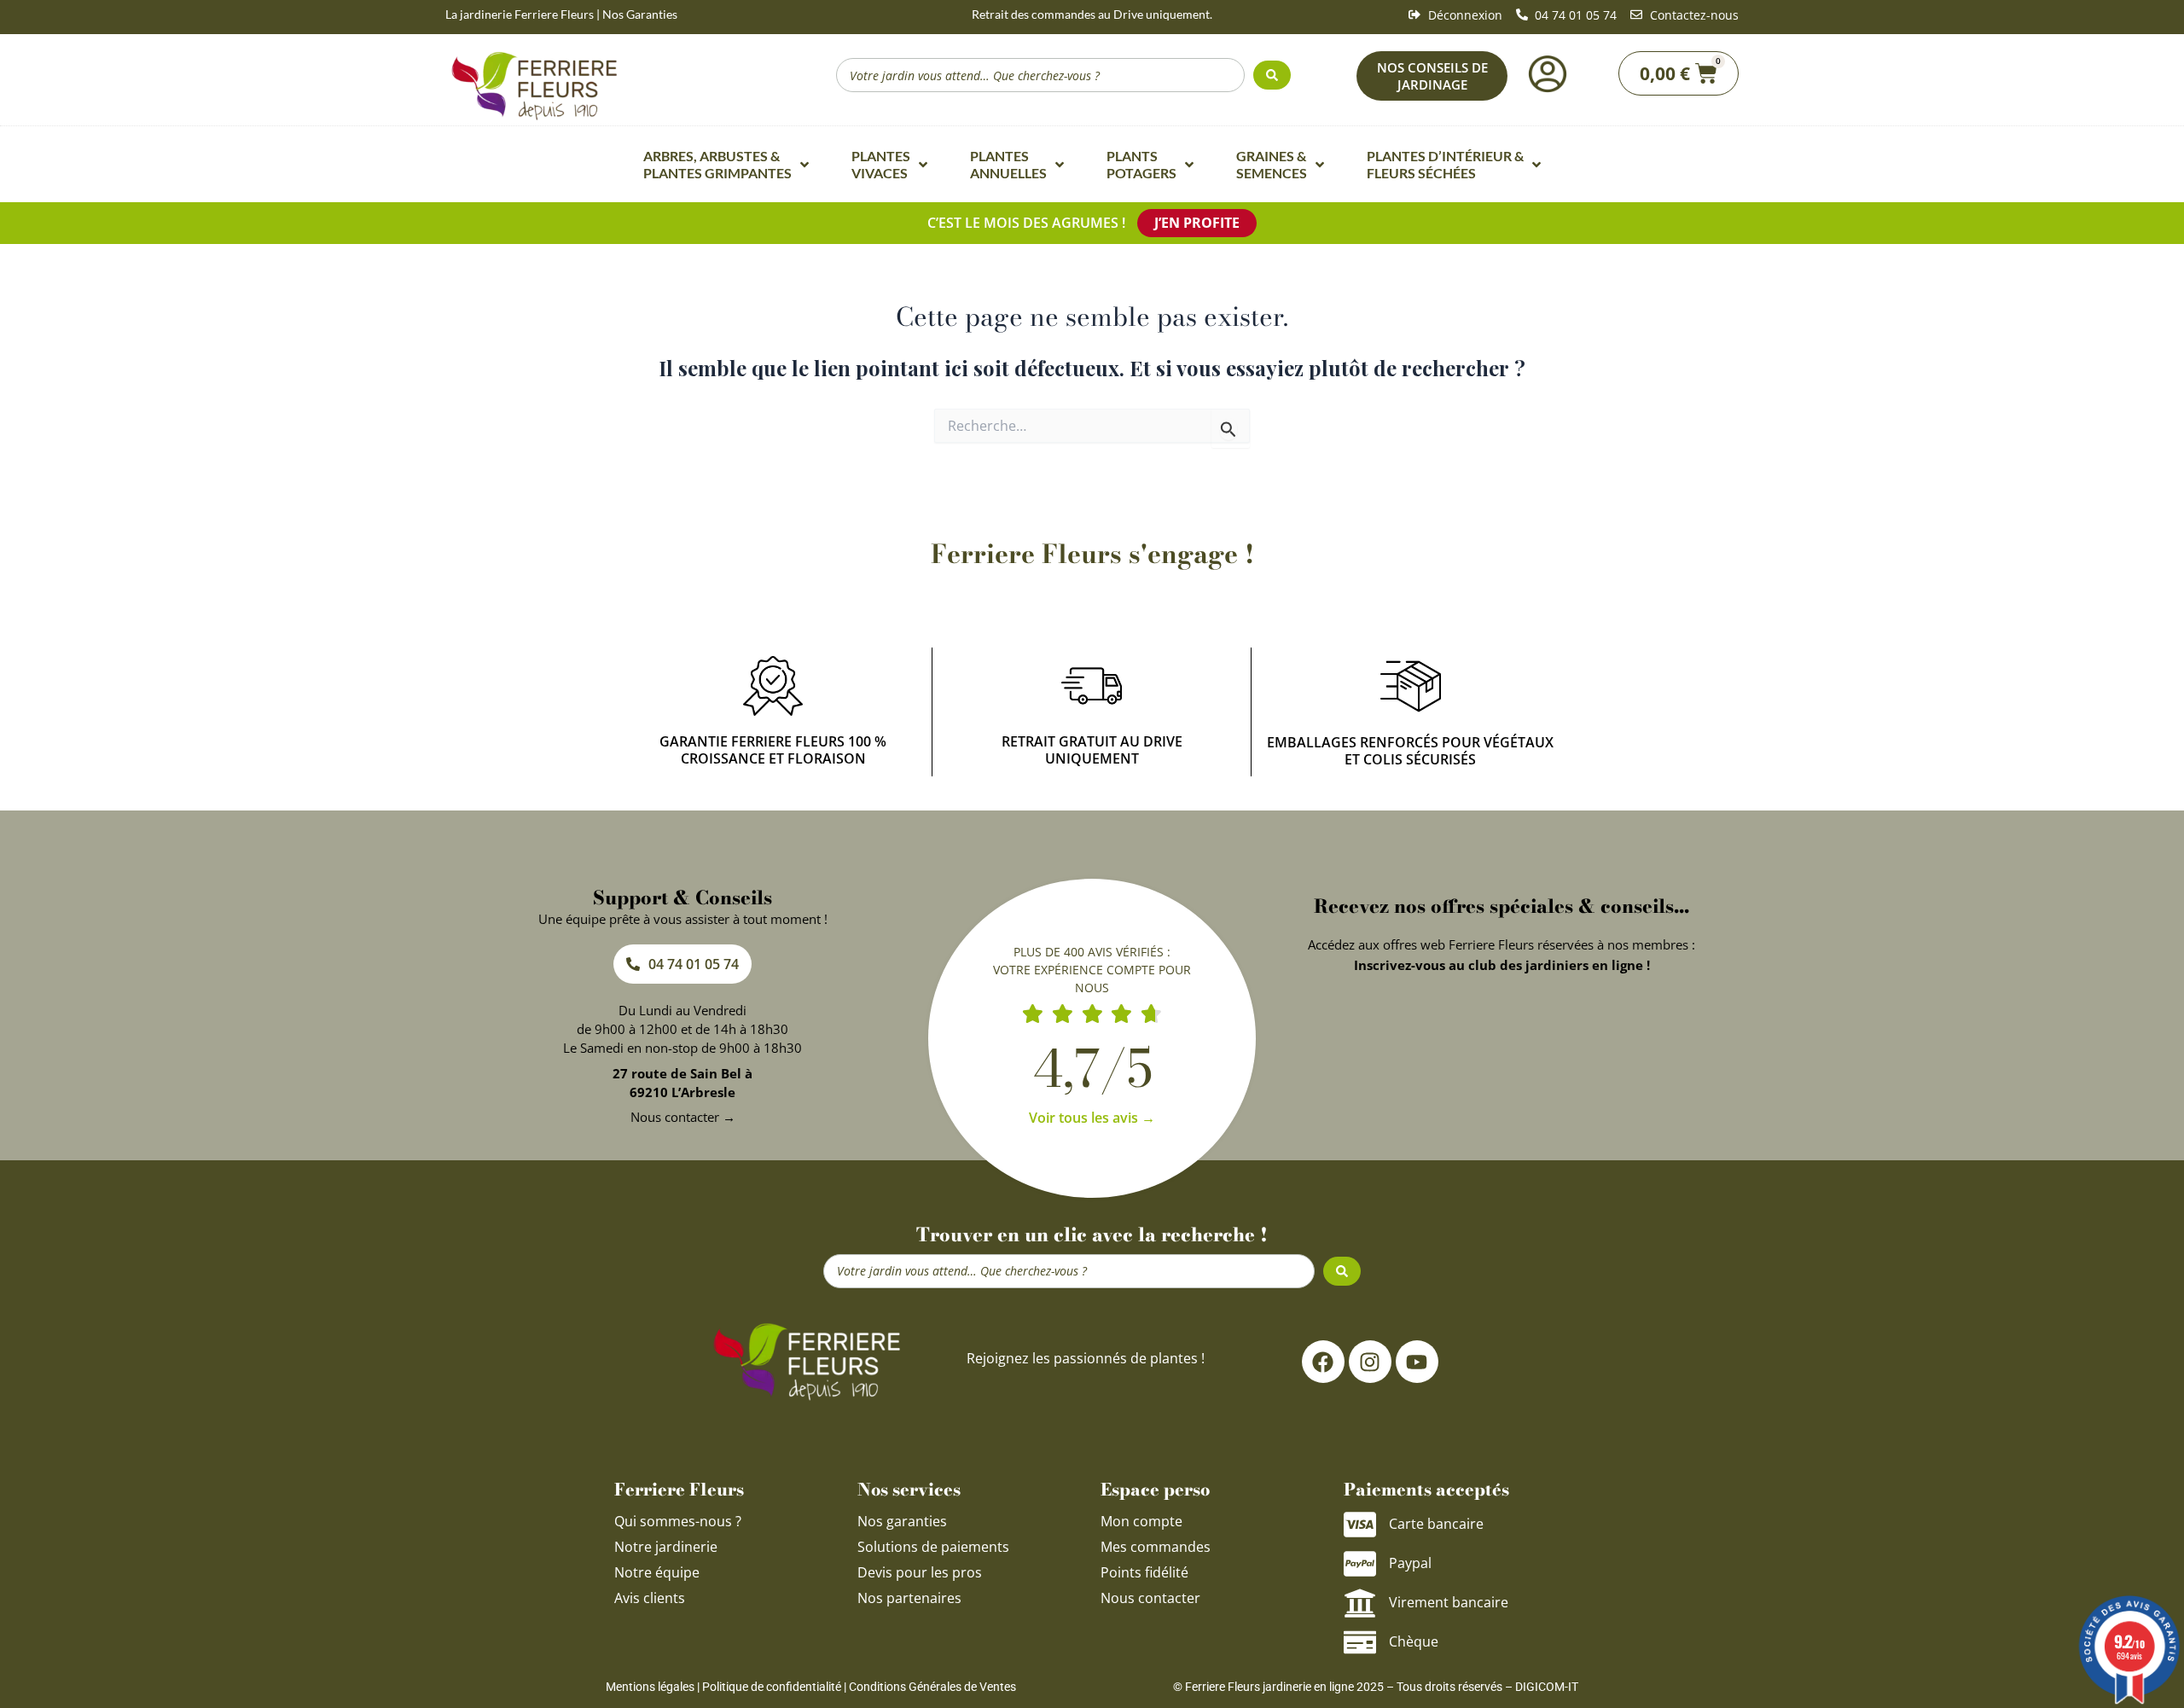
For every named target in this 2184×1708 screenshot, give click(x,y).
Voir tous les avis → (1092, 1118)
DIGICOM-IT (1547, 1687)
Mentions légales (650, 1687)
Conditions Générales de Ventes (932, 1687)
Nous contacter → (683, 1117)
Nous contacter (1150, 1598)
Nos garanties (902, 1521)
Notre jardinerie (666, 1547)
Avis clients (650, 1598)
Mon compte (1141, 1521)
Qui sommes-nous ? (680, 1521)
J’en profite (1197, 223)
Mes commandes (1156, 1547)
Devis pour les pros (920, 1572)
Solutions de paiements (933, 1547)
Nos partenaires (909, 1598)
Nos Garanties (640, 14)
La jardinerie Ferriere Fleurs (520, 14)
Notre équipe (657, 1572)
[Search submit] (1272, 75)
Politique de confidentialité (772, 1687)
